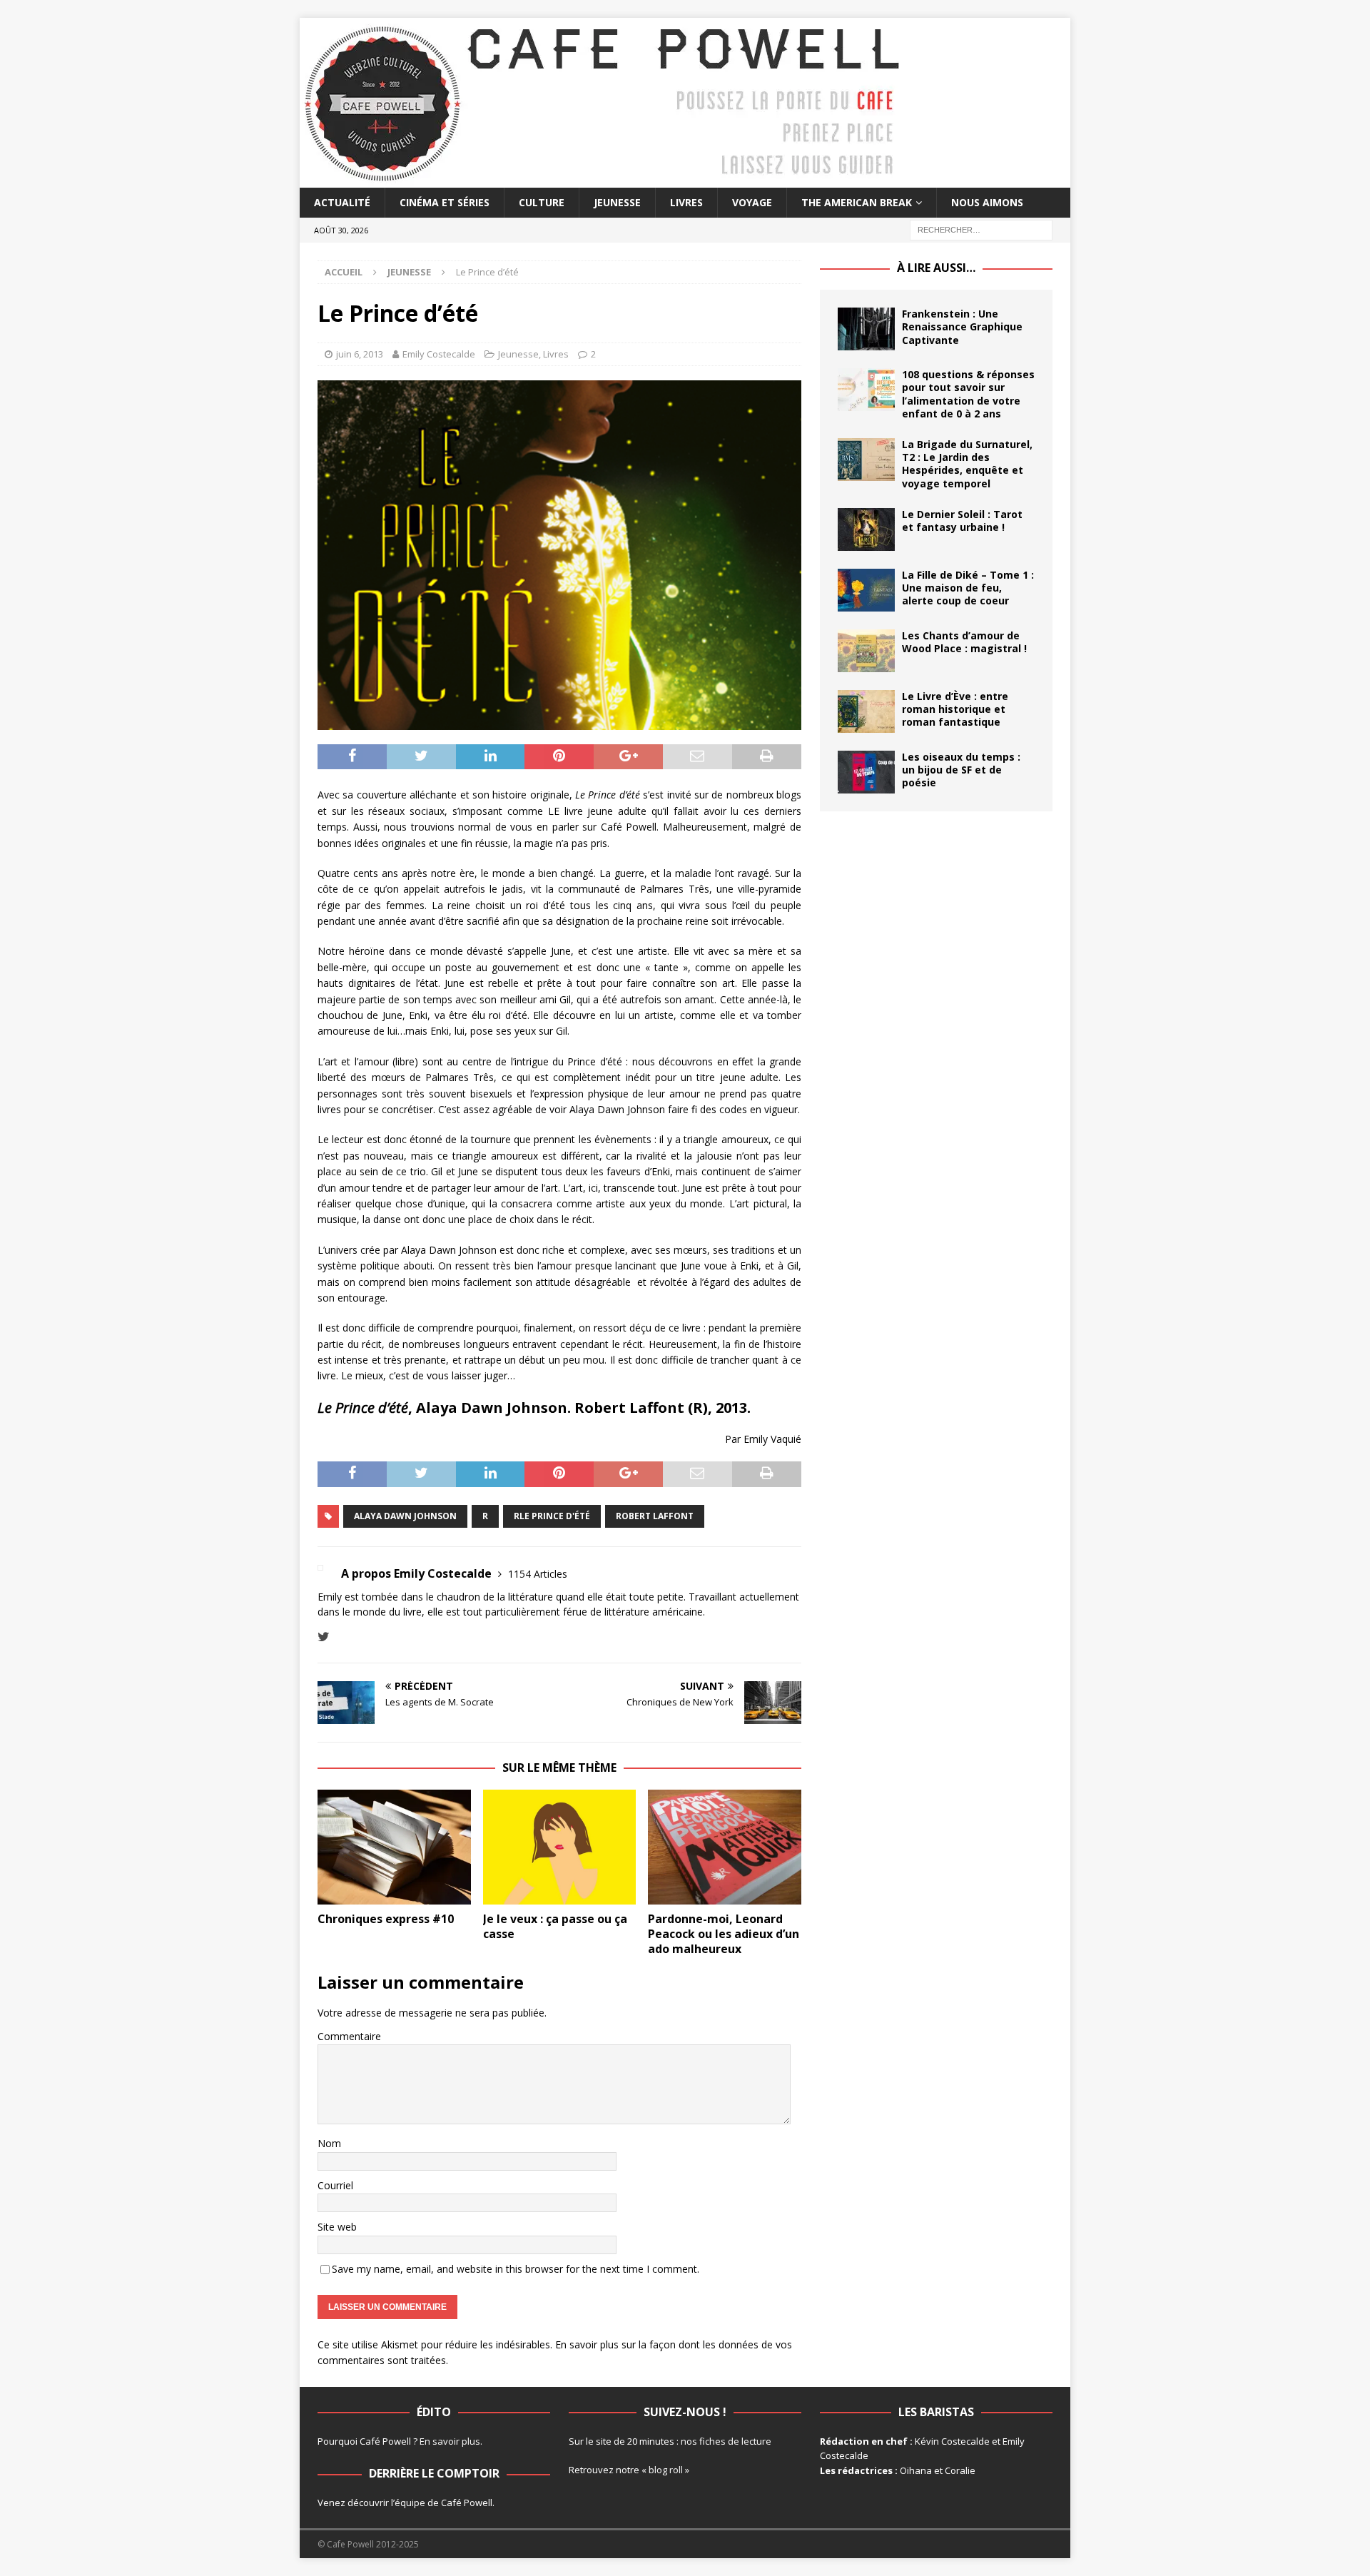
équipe (410, 2503)
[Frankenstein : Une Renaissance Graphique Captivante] (866, 329)
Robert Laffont (655, 1516)
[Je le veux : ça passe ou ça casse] (560, 1847)
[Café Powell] (603, 179)
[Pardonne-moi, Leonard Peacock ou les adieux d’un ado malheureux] (725, 1847)
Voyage (752, 202)
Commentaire (349, 2036)
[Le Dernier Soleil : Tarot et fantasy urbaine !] (866, 529)
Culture (542, 202)
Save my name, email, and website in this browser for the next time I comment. (516, 2269)
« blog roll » (665, 2470)
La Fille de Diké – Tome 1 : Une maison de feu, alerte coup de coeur (968, 588)
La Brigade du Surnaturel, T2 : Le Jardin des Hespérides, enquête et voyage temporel (967, 464)
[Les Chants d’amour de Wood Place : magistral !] (866, 651)
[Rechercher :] (981, 229)
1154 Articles (538, 1574)
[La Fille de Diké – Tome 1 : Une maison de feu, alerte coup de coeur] (866, 590)
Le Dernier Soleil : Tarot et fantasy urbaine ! (962, 521)
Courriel (335, 2185)
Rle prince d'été (552, 1516)
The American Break (857, 202)
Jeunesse (617, 202)
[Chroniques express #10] (394, 1847)
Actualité (342, 202)
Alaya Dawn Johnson (405, 1516)
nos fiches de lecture (726, 2441)
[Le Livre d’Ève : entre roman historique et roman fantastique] (866, 711)
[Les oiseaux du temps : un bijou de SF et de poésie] (866, 772)
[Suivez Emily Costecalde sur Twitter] (324, 1637)
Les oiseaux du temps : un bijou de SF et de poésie (961, 770)
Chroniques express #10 (386, 1919)
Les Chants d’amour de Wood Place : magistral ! (964, 642)
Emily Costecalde (439, 354)
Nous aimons (987, 202)
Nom (329, 2143)
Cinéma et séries (445, 202)
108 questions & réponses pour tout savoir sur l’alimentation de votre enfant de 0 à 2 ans (968, 394)
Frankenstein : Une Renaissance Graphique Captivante (962, 326)
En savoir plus (450, 2441)
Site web (337, 2227)
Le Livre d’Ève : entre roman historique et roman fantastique (955, 709)
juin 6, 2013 (360, 354)
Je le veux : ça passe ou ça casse (555, 1926)
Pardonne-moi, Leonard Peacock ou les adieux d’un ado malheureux (724, 1934)
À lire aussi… (936, 268)
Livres (686, 202)
